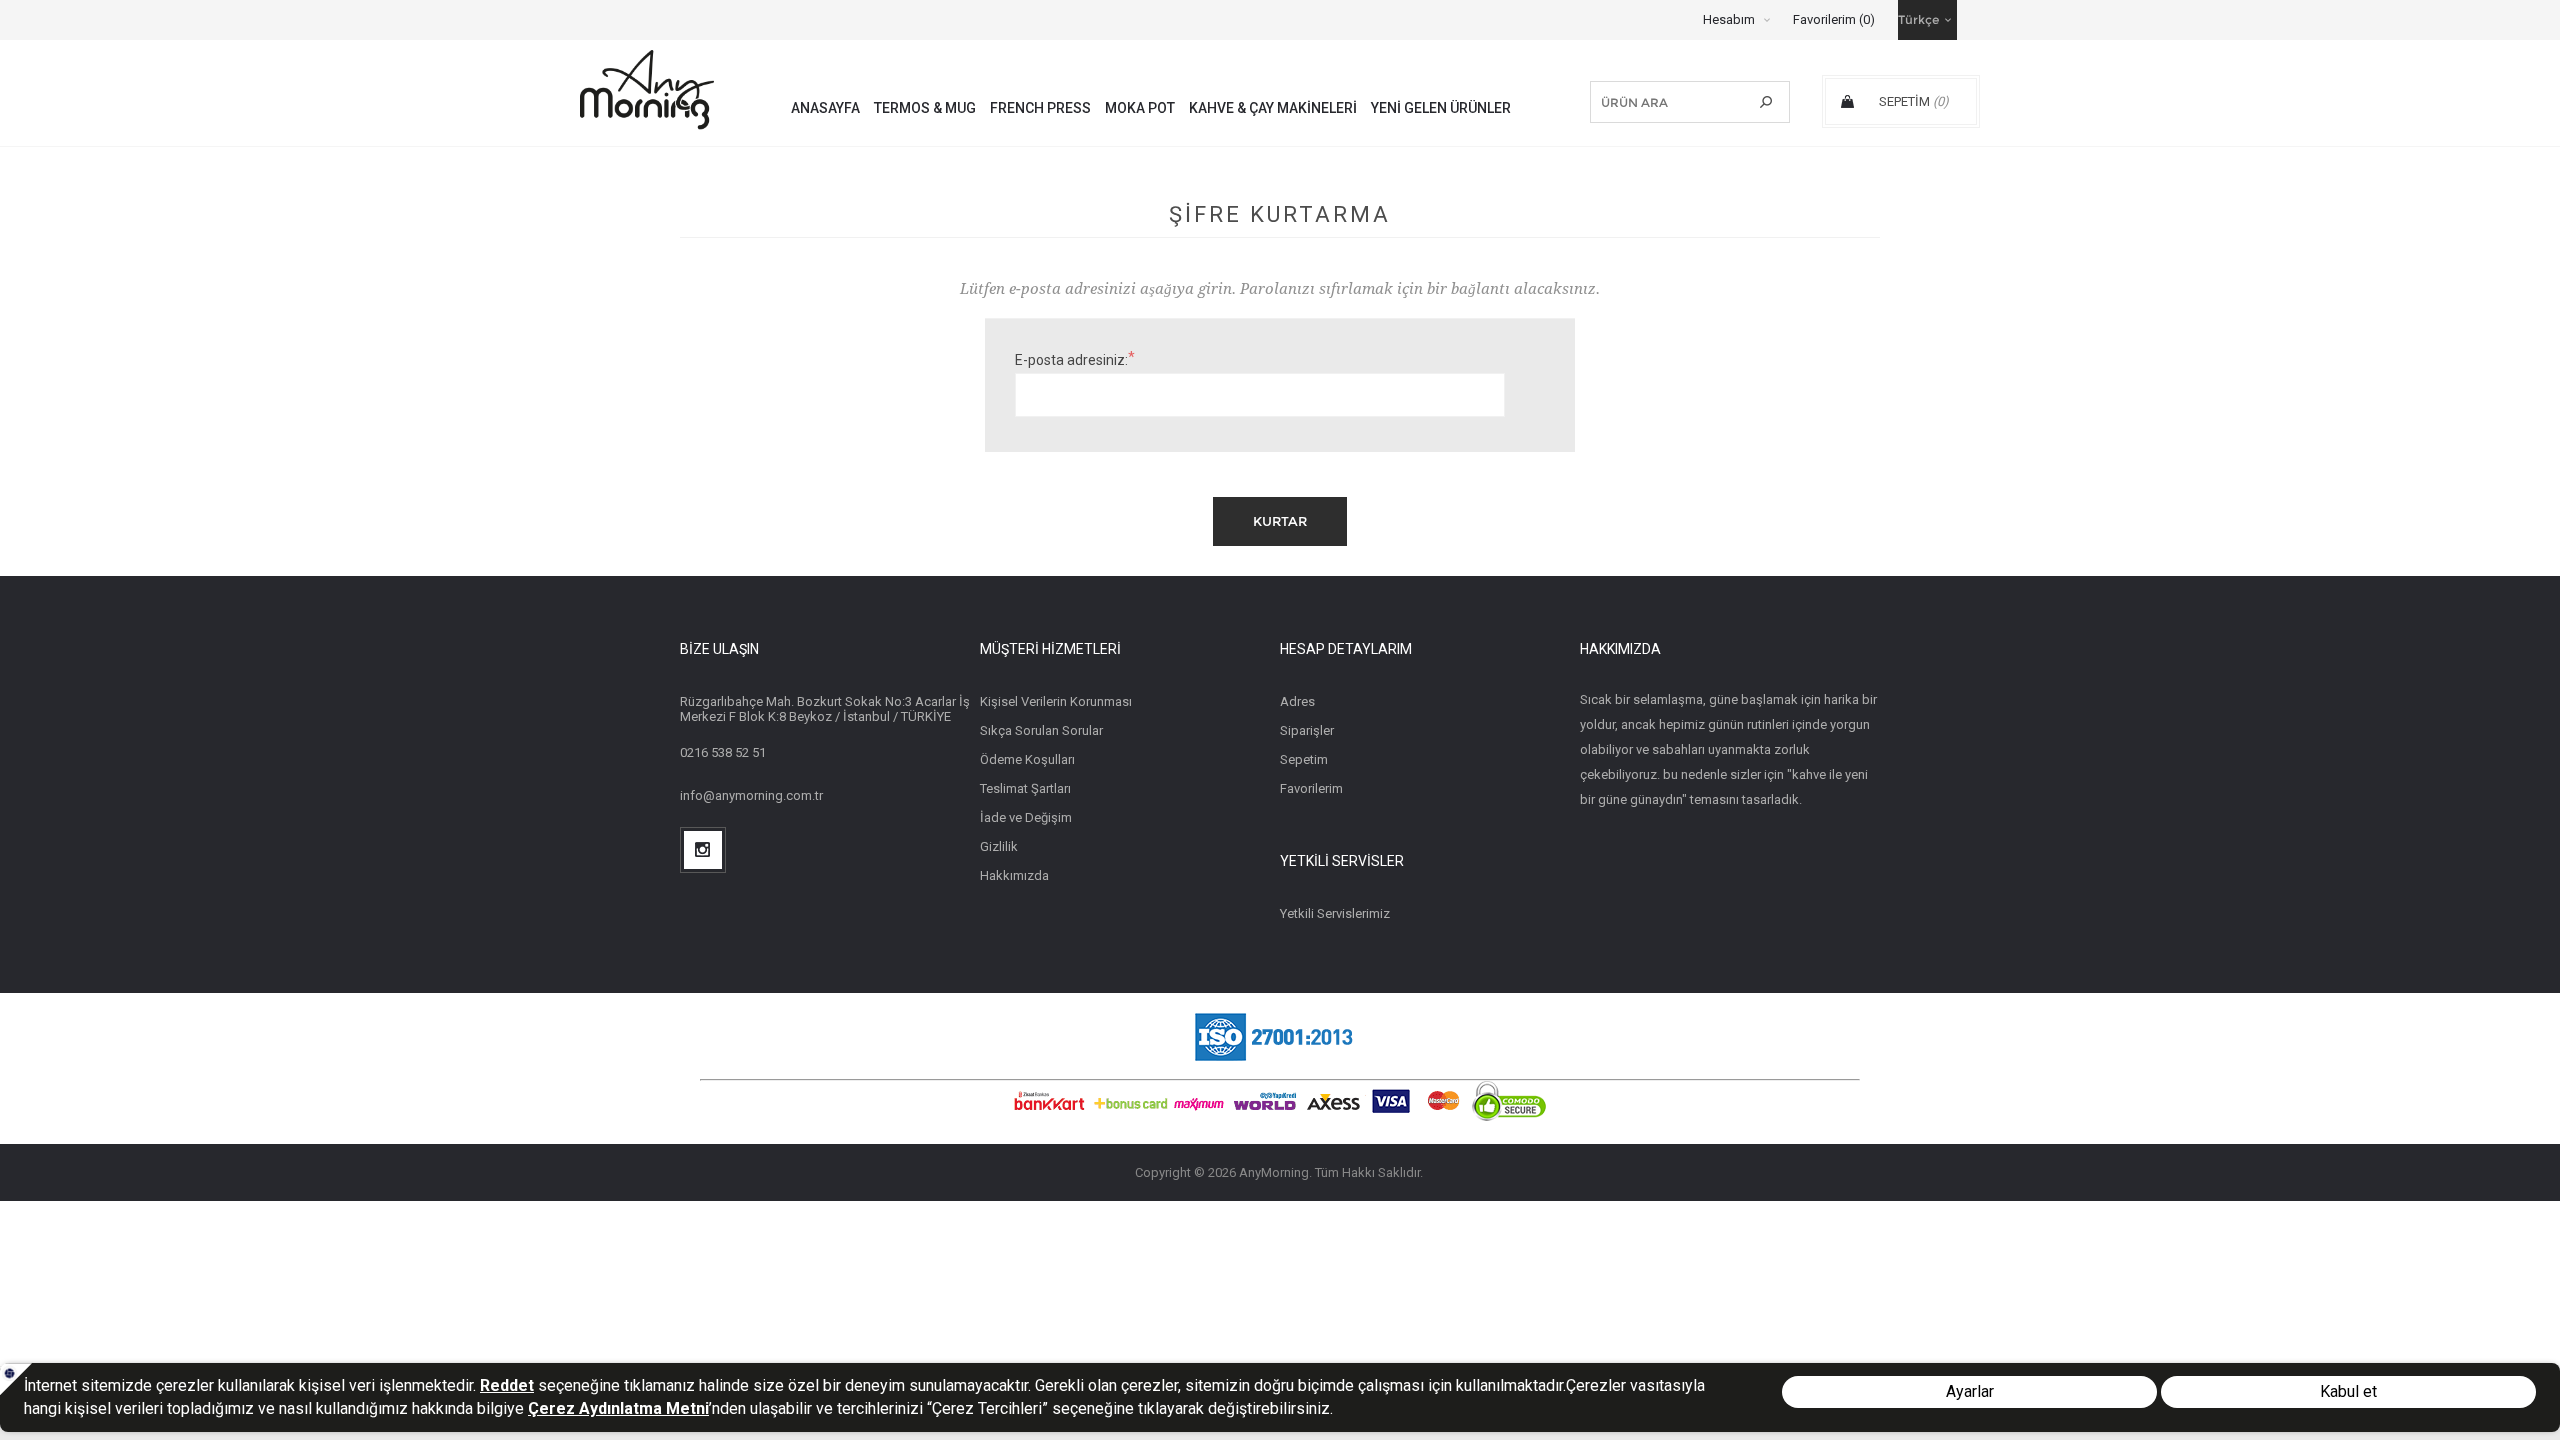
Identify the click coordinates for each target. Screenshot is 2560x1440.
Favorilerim (1311, 788)
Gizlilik (999, 846)
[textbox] (1673, 102)
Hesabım (1729, 19)
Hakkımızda (1014, 875)
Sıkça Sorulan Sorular (1041, 730)
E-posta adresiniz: (1071, 360)
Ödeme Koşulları (1027, 759)
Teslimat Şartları (1025, 788)
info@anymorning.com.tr (751, 795)
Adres (1297, 701)
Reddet (507, 1385)
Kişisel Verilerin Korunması (1056, 701)
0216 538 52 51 (723, 752)
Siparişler (1307, 730)
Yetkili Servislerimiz (1335, 913)
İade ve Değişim (1026, 817)
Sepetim (1304, 759)
